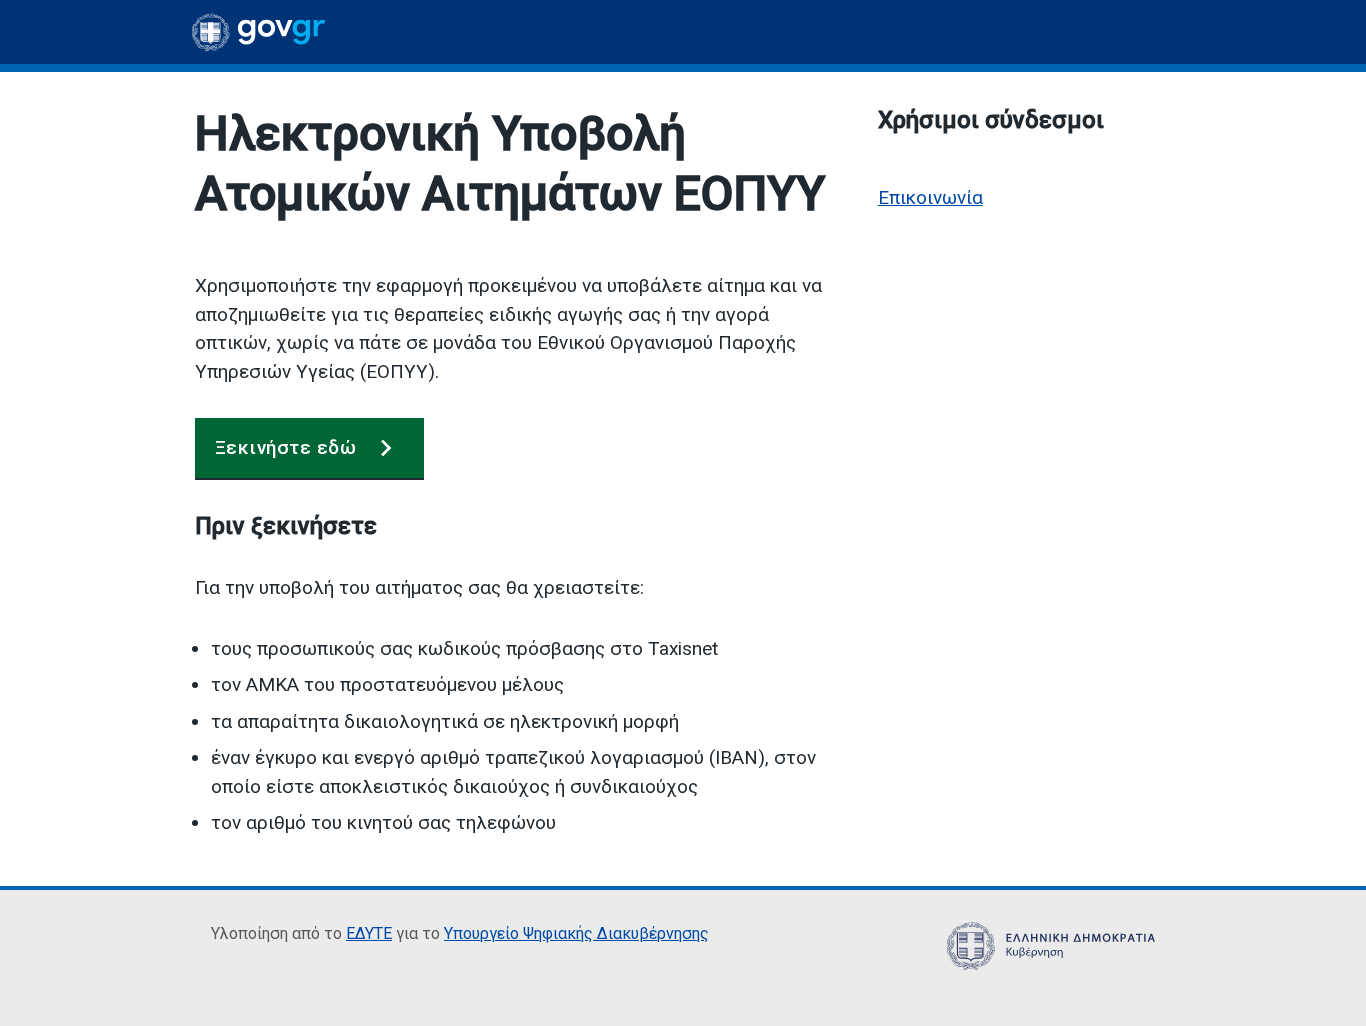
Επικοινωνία (930, 197)
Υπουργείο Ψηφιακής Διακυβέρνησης (576, 933)
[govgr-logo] (258, 32)
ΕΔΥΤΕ (369, 933)
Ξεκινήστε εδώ (285, 447)
